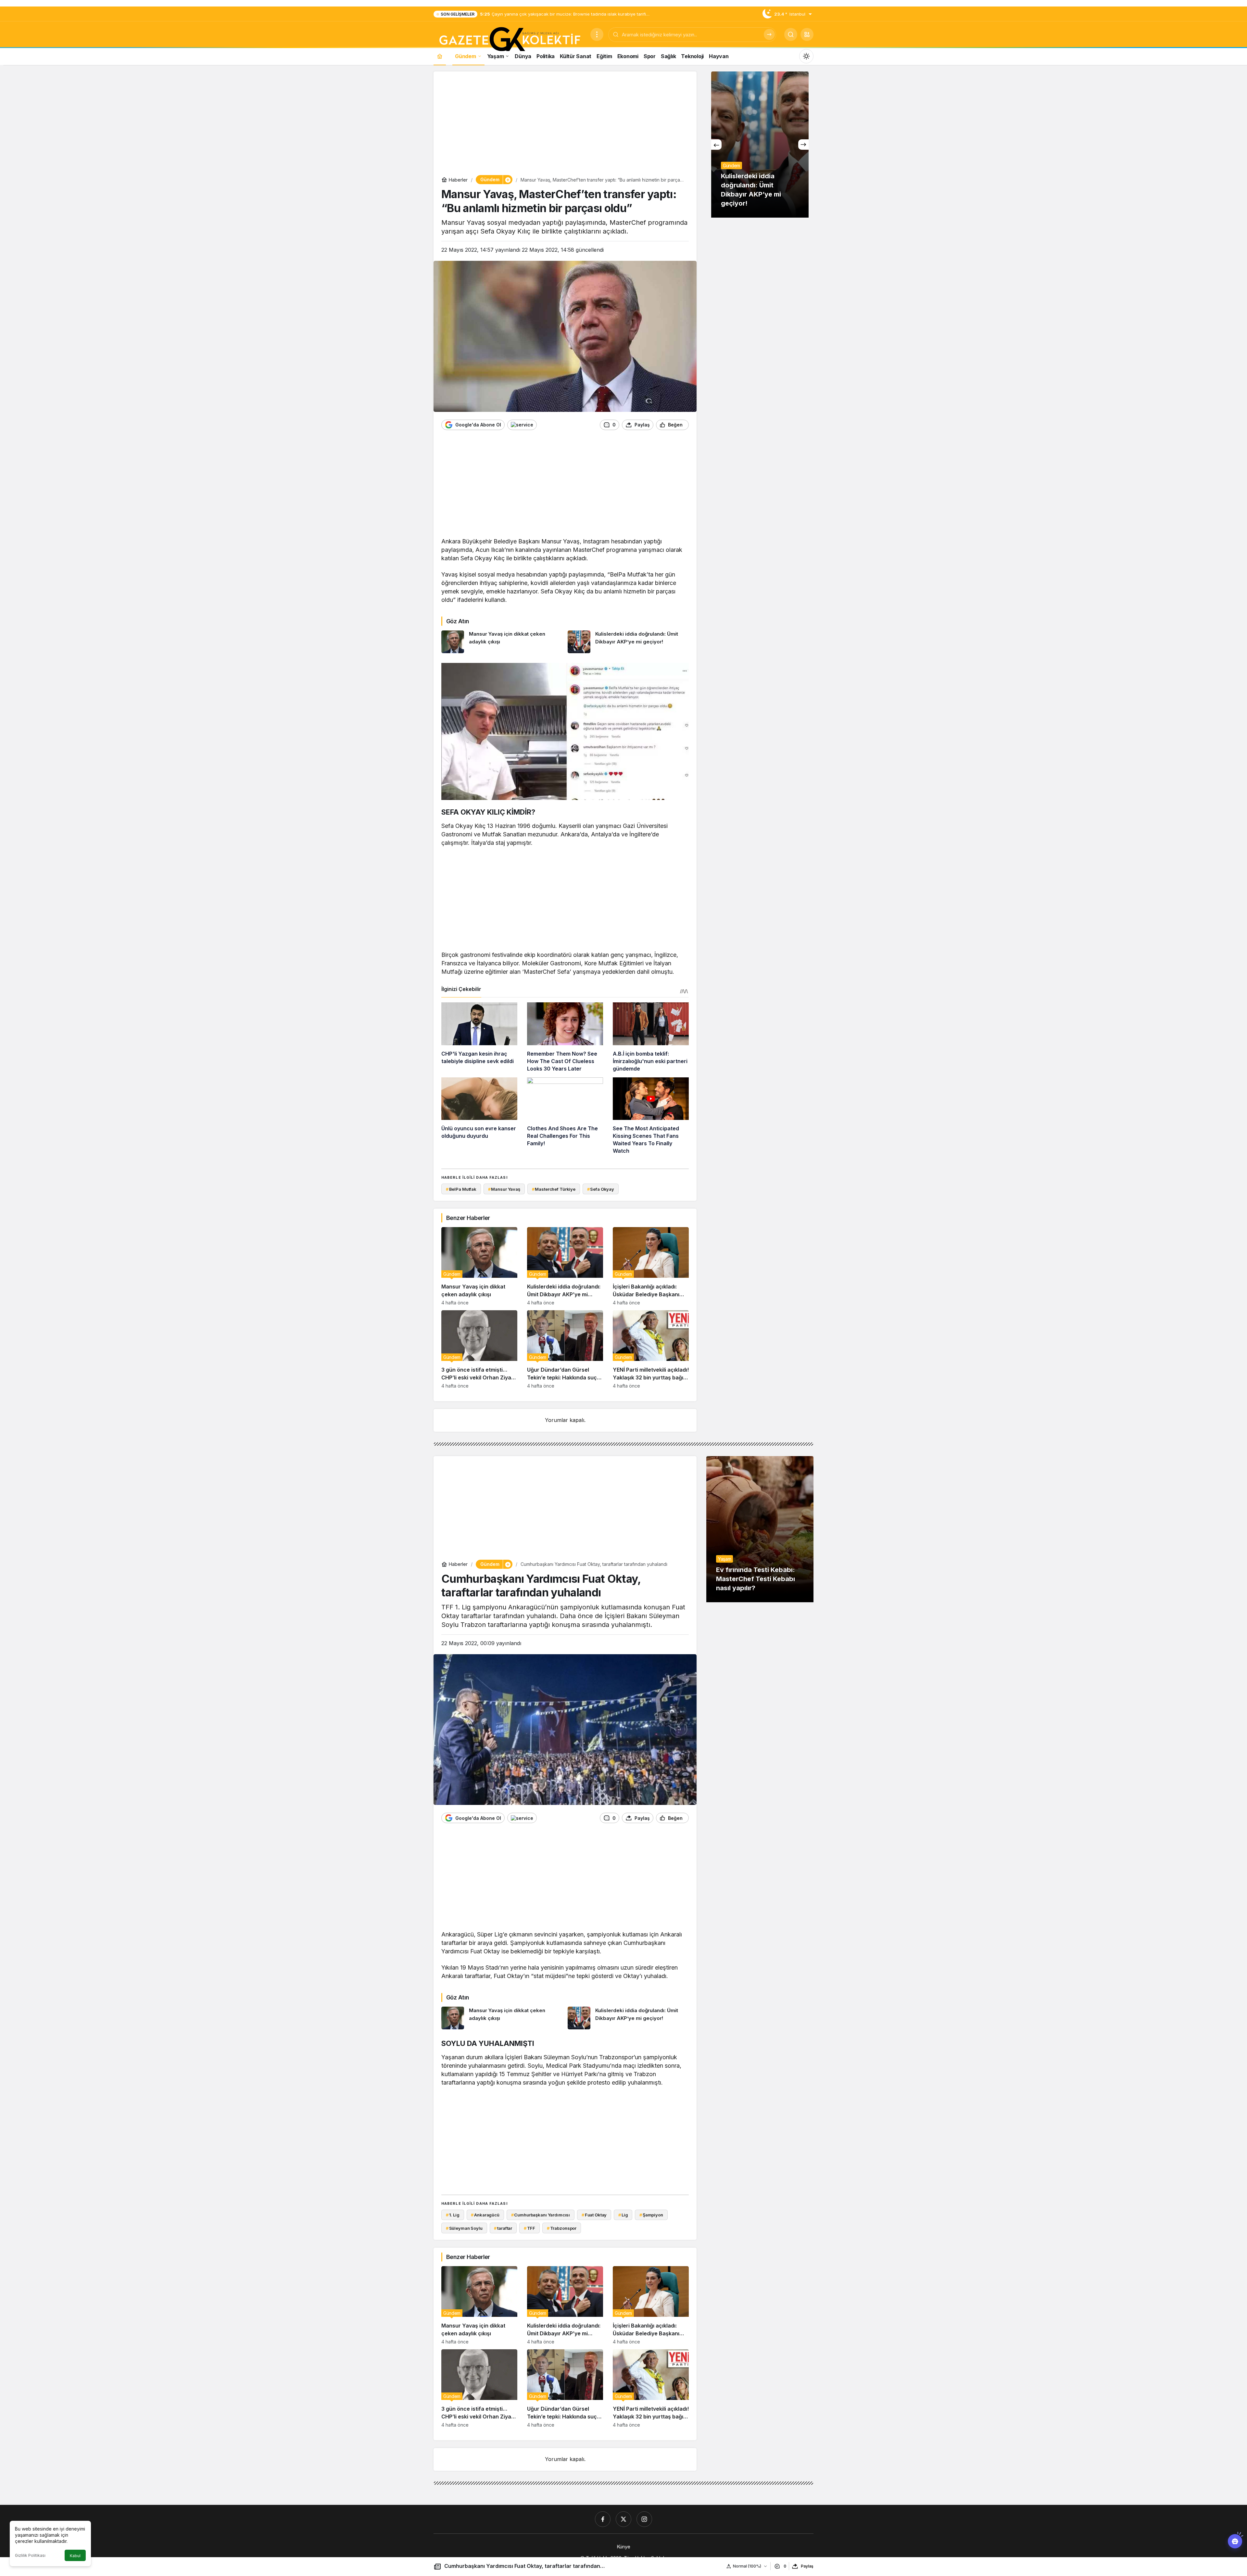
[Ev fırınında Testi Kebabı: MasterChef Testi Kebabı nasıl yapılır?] (760, 1529)
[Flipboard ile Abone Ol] (522, 425)
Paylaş (807, 2566)
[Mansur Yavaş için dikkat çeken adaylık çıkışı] (502, 642)
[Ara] (769, 34)
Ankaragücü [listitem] (485, 2215)
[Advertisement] (565, 125)
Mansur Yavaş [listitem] (504, 1189)
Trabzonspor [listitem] (562, 2228)
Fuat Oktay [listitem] (594, 2215)
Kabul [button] (75, 2556)
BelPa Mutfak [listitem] (461, 1189)
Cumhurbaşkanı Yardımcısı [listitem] (541, 2215)
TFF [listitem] (529, 2228)
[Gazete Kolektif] (509, 40)
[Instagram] (644, 2519)
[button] (807, 34)
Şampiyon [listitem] (651, 2215)
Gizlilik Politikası (30, 2555)
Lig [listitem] (623, 2215)
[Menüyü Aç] (597, 34)
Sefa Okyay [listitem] (601, 1189)
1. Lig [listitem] (453, 2215)
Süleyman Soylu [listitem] (464, 2228)
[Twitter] (623, 2519)
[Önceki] (716, 145)
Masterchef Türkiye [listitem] (554, 1189)
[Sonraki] (803, 145)
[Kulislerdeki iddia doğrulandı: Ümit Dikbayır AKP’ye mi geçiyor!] (628, 642)
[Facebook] (603, 2519)
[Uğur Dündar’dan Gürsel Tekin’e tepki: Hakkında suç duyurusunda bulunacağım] (565, 1349)
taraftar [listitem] (503, 2228)
